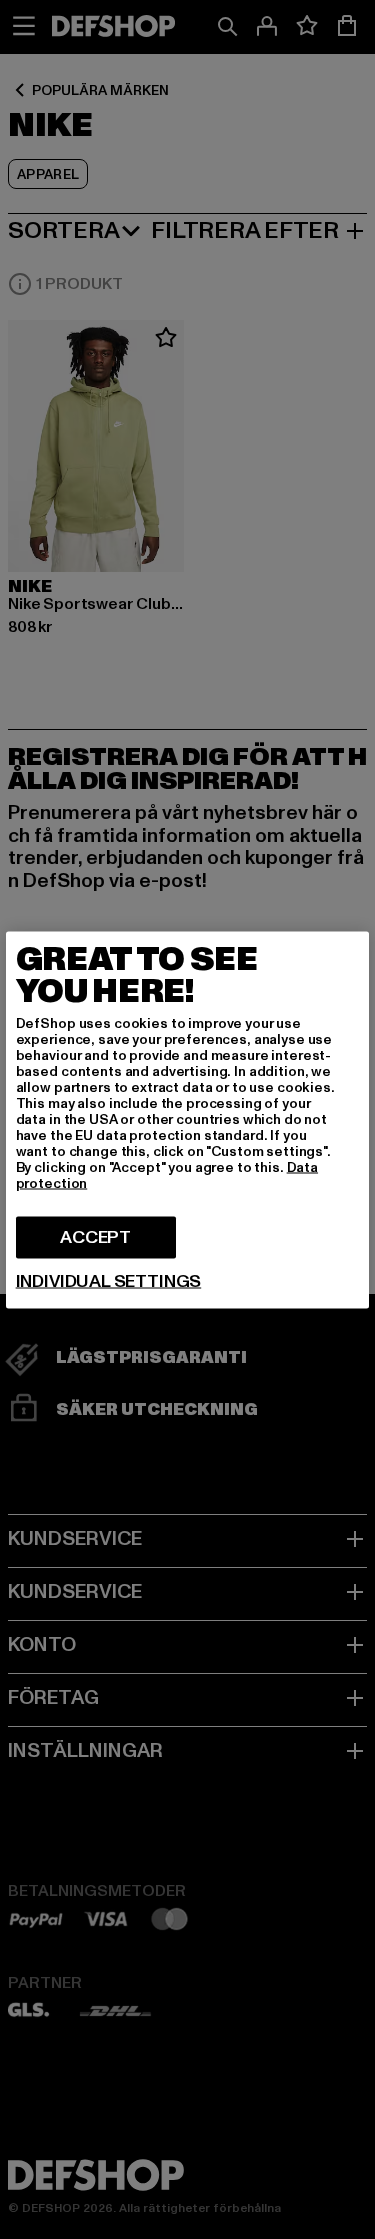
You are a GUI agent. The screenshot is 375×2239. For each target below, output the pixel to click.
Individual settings (109, 1281)
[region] (188, 1119)
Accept (95, 1236)
